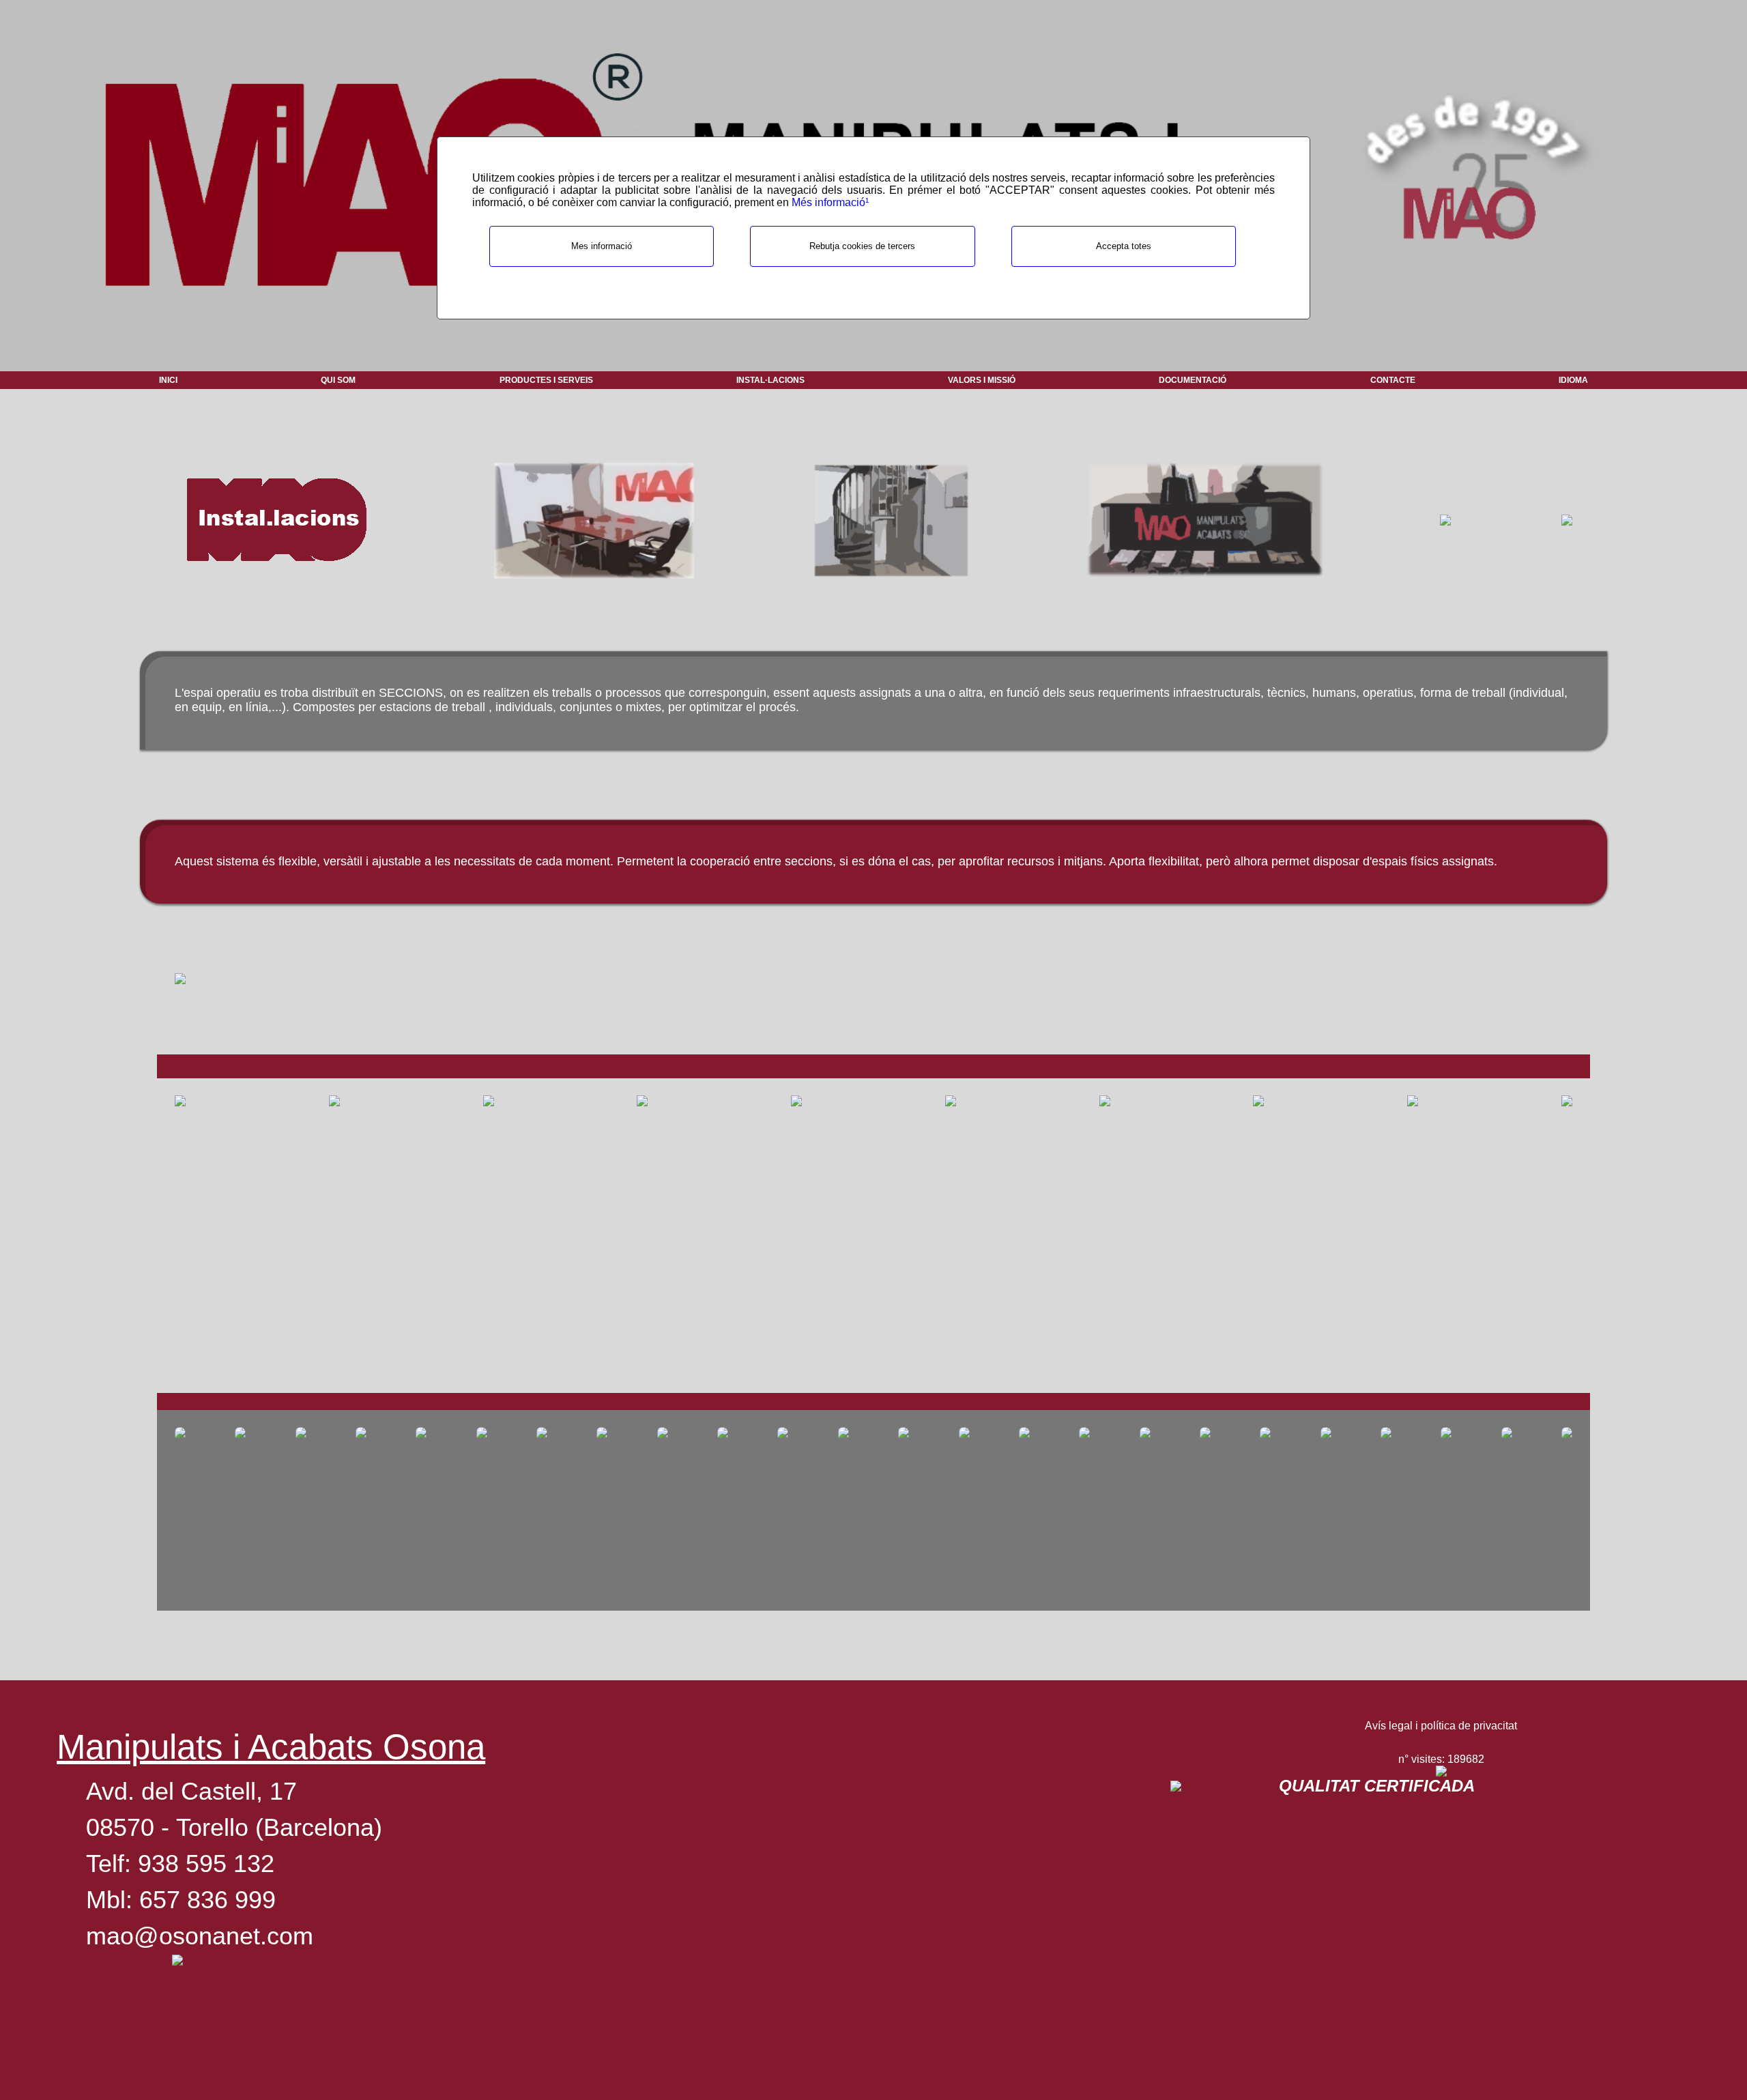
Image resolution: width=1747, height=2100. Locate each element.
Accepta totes (1124, 246)
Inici (168, 380)
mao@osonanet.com (200, 1936)
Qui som (338, 380)
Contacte (1393, 380)
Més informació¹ (830, 202)
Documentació (1193, 380)
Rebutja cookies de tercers (862, 246)
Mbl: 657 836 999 (181, 1900)
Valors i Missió (982, 380)
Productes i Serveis (546, 380)
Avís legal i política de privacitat (1441, 1726)
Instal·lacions (770, 380)
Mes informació (602, 246)
